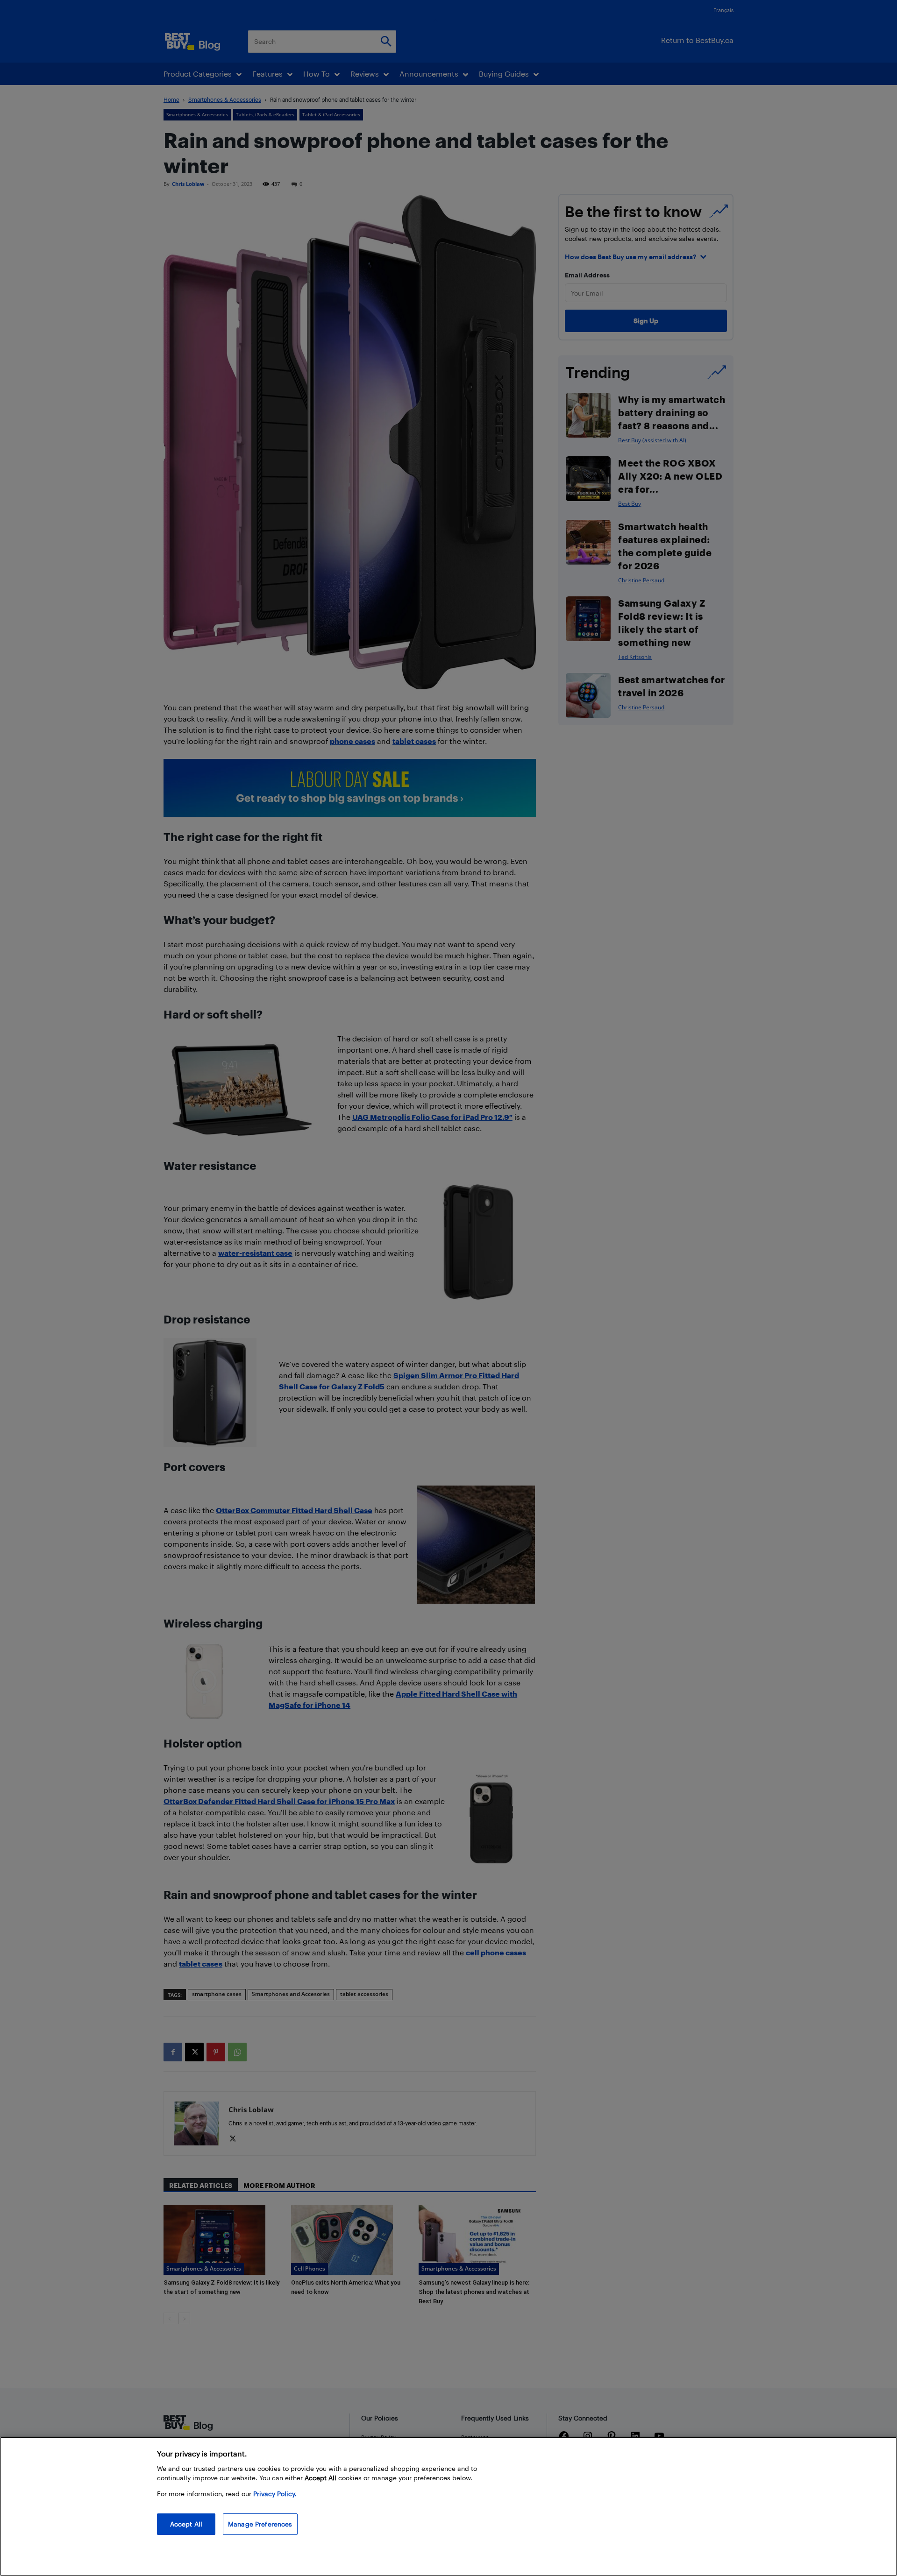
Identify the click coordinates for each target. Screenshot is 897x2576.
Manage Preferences (260, 2524)
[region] (448, 2506)
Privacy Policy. (275, 2494)
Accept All (186, 2524)
